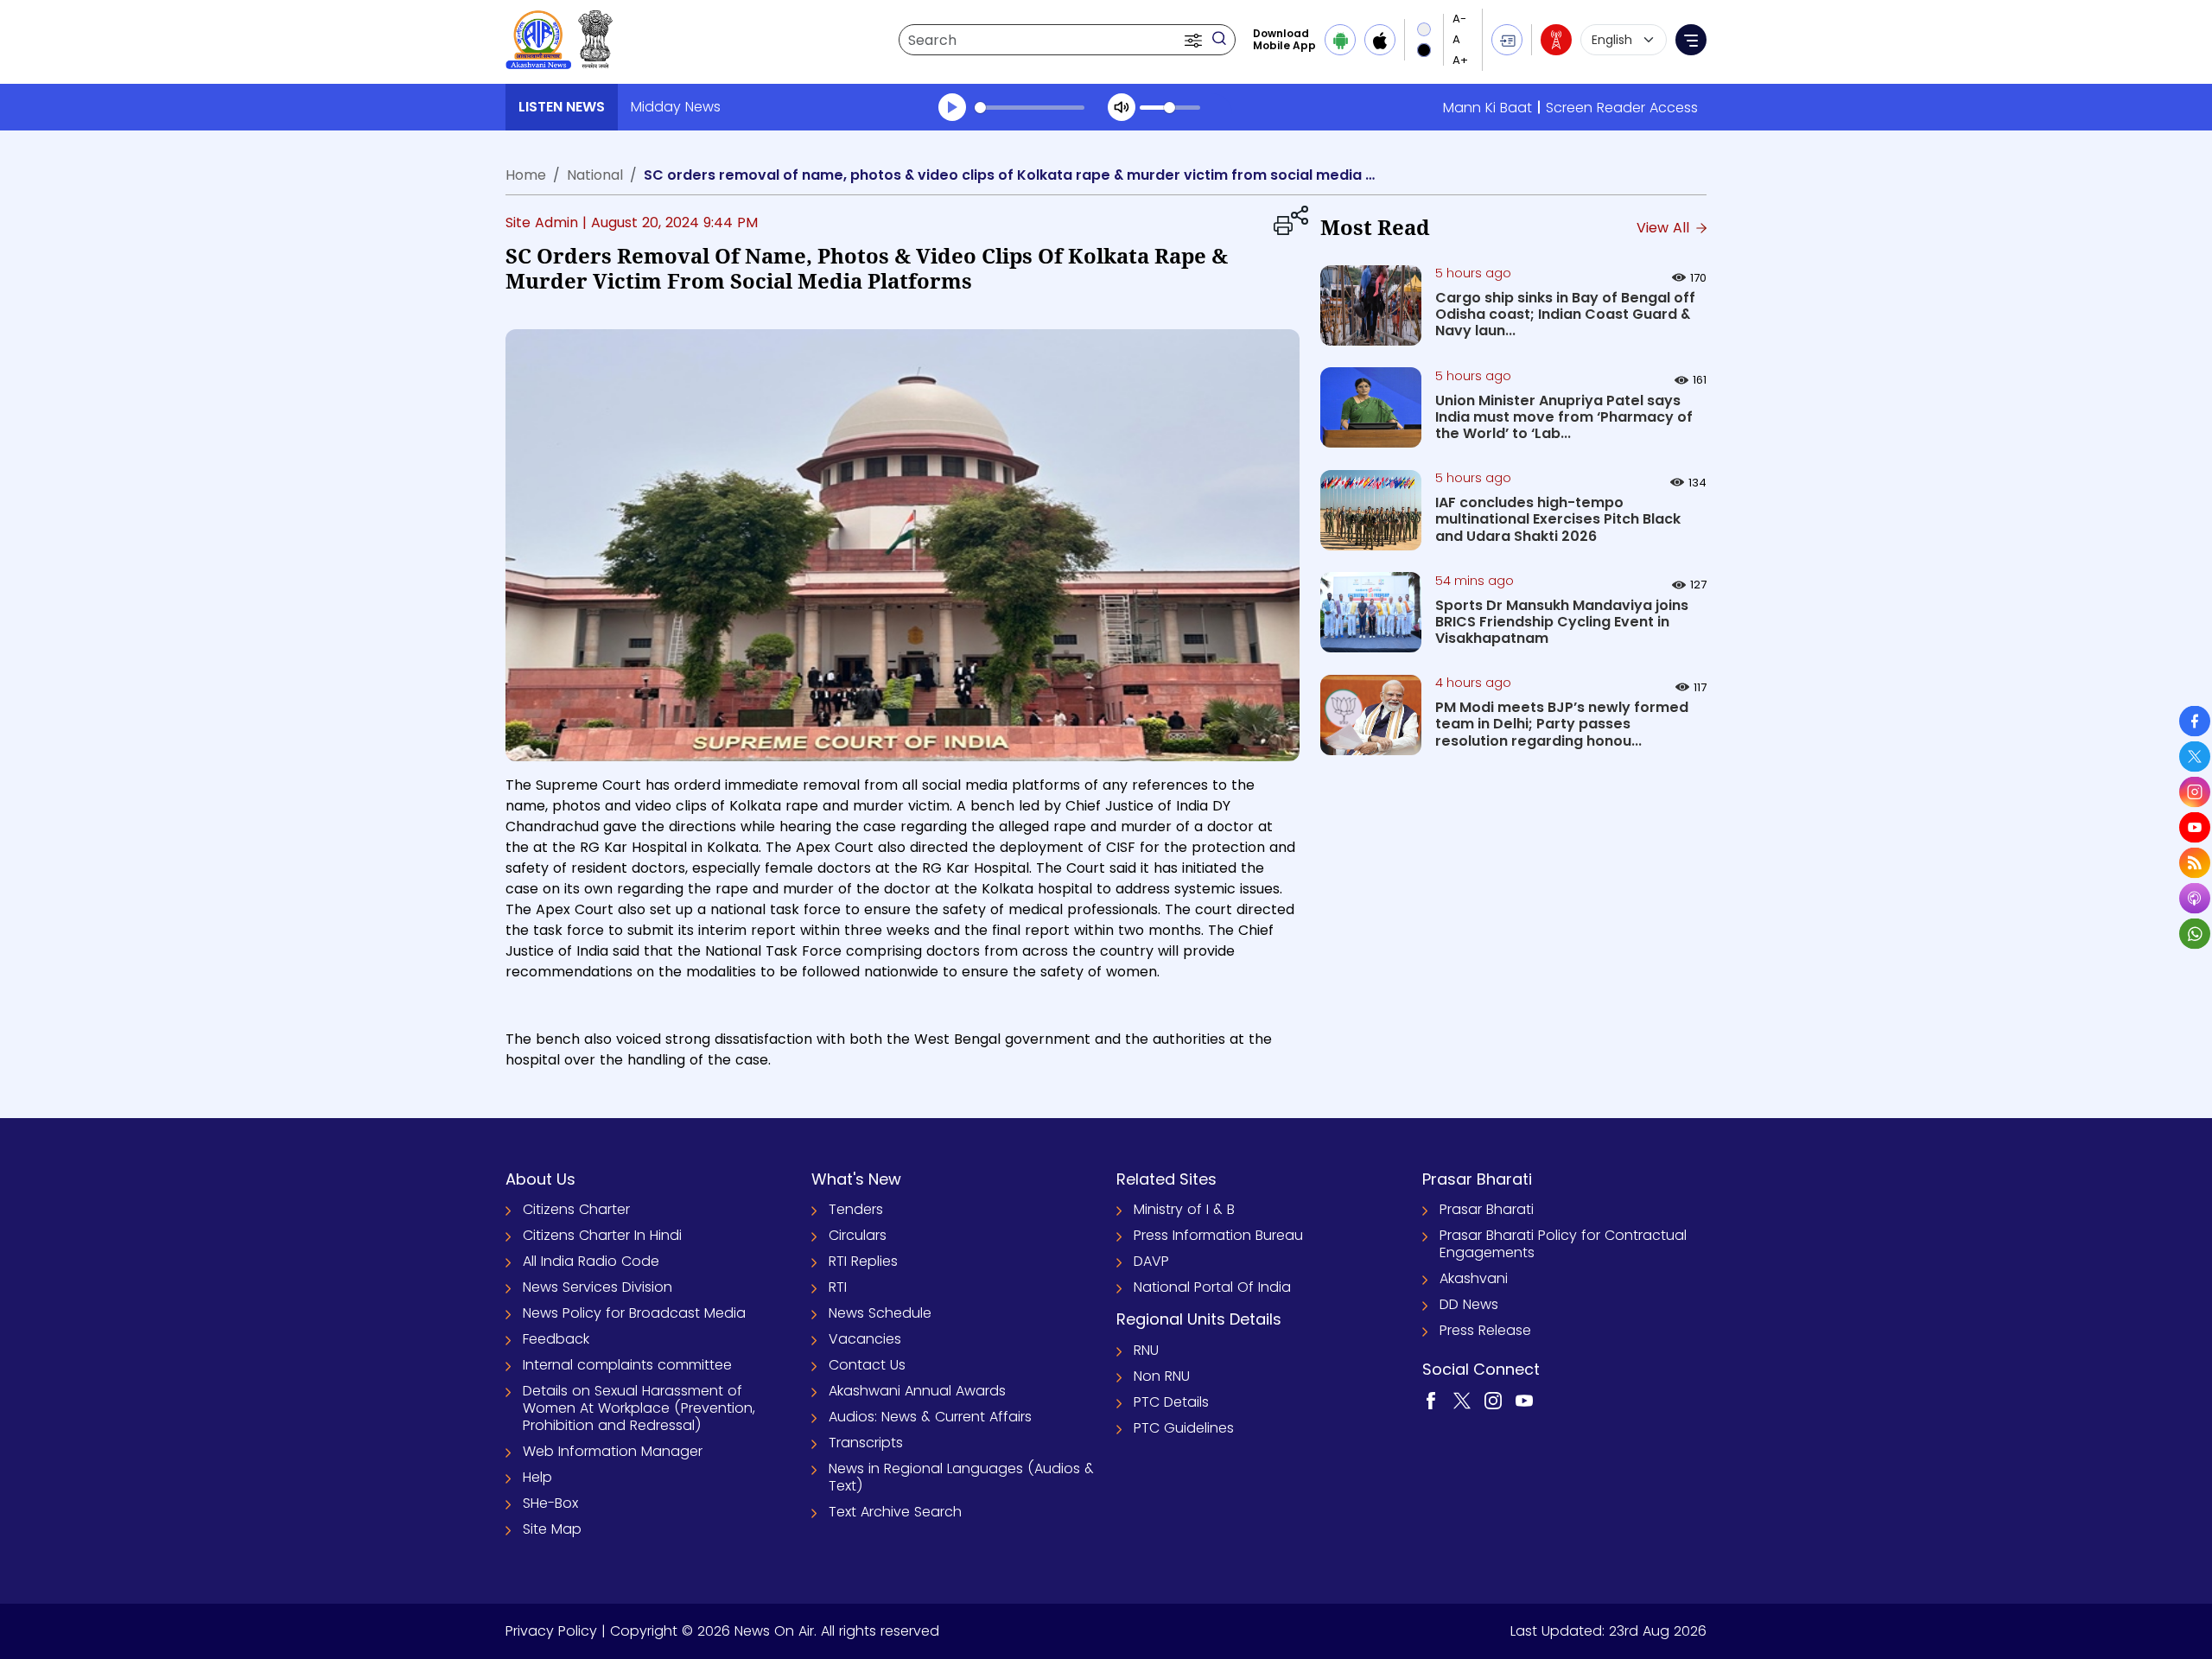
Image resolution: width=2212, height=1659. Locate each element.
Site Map (552, 1529)
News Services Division (597, 1287)
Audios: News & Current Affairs (930, 1417)
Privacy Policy (551, 1631)
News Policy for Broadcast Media (634, 1313)
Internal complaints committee (627, 1365)
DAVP (1151, 1261)
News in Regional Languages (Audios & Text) (961, 1477)
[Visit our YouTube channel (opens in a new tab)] (1524, 1400)
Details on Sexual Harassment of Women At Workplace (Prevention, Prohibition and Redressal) (639, 1408)
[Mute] (1122, 107)
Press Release (1485, 1330)
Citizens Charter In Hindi (602, 1235)
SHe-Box (550, 1503)
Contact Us (867, 1365)
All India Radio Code (591, 1261)
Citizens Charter (576, 1209)
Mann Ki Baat (1487, 108)
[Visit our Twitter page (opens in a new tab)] (1462, 1400)
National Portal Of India (1212, 1287)
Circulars (858, 1235)
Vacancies (865, 1339)
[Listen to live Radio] (1556, 40)
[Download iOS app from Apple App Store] (1380, 40)
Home (526, 175)
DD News (1469, 1304)
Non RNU (1162, 1376)
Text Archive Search (895, 1512)
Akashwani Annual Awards (917, 1391)
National (595, 175)
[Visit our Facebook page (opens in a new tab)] (1431, 1400)
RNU (1146, 1350)
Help (537, 1477)
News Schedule (880, 1313)
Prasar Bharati (1487, 1209)
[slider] (1030, 108)
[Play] (952, 107)
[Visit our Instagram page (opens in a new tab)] (1493, 1400)
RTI (838, 1287)
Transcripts (866, 1443)
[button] (1195, 40)
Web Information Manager (613, 1451)
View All (1665, 228)
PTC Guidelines (1184, 1428)
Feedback (556, 1339)
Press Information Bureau (1218, 1235)
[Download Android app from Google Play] (1340, 40)
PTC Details (1171, 1402)
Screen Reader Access (1622, 108)
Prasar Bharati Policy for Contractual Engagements (1563, 1244)
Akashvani (1474, 1278)
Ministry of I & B (1184, 1209)
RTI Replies (863, 1261)
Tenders (856, 1209)
